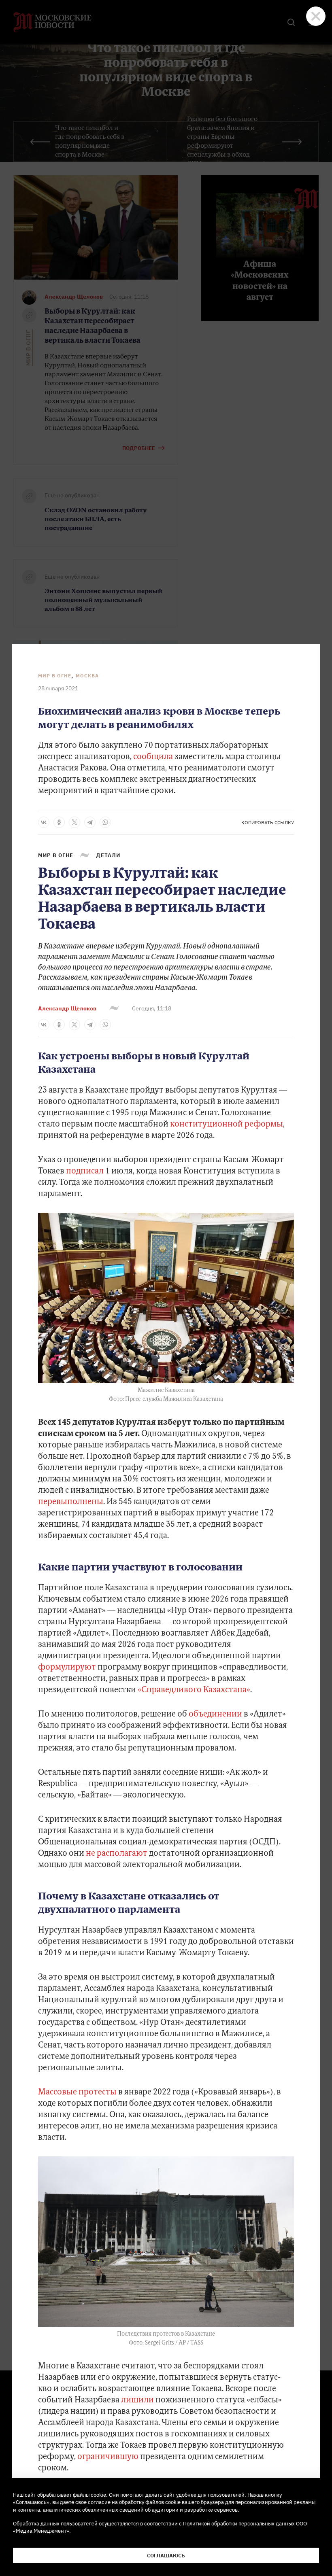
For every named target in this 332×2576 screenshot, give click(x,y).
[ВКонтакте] (44, 822)
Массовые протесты (77, 2092)
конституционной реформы (227, 1125)
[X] (74, 822)
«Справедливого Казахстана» (194, 1690)
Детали (108, 855)
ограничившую (108, 2457)
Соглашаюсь (166, 2555)
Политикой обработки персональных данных (239, 2523)
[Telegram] (90, 822)
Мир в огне (55, 676)
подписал (85, 1171)
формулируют (67, 1668)
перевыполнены (71, 1502)
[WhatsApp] (105, 822)
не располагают (117, 1854)
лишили (137, 2400)
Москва (87, 676)
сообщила (153, 757)
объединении (215, 1715)
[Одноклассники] (59, 822)
